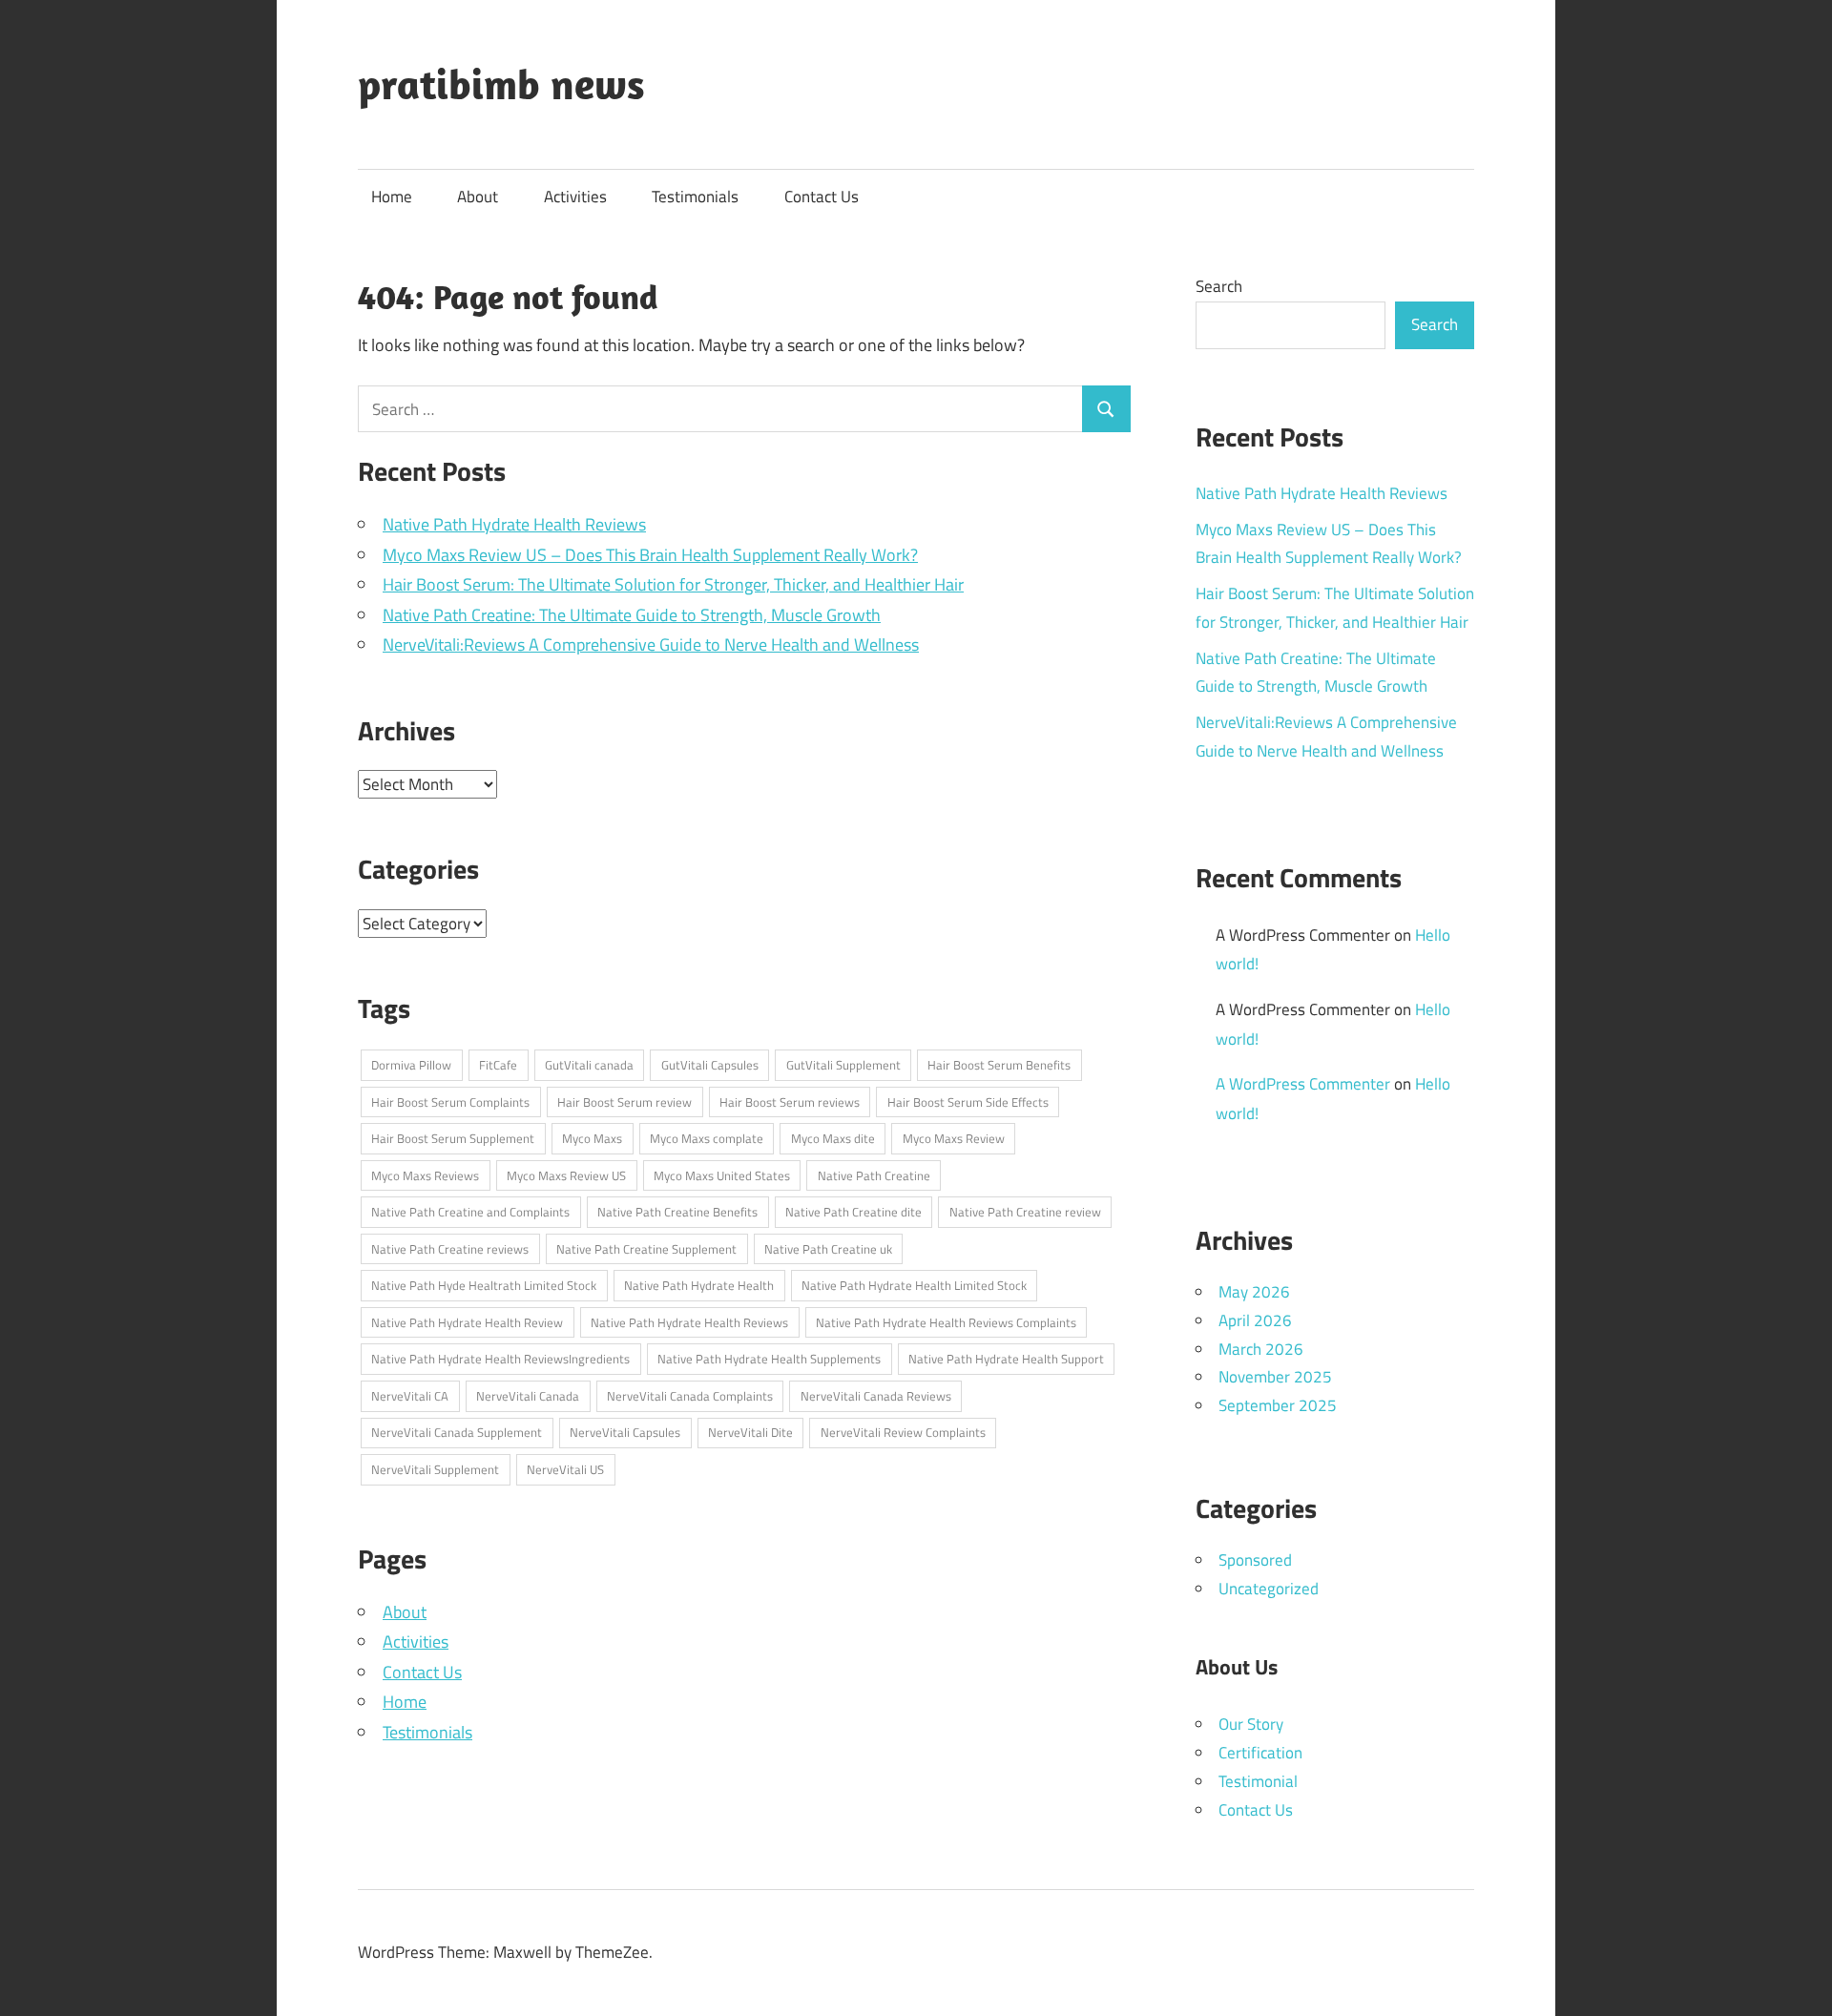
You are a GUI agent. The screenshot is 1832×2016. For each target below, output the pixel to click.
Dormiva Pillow (411, 1065)
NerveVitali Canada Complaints (690, 1396)
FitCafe (498, 1065)
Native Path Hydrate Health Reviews (514, 524)
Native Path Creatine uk (828, 1249)
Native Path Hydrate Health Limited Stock (914, 1285)
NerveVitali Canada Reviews (876, 1396)
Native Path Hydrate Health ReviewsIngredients (500, 1359)
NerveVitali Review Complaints (903, 1432)
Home (392, 197)
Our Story (1251, 1724)
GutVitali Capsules (710, 1065)
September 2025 (1278, 1405)
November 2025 (1275, 1377)
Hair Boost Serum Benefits (999, 1065)
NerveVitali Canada (528, 1396)
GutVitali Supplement (843, 1065)
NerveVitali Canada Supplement (457, 1432)
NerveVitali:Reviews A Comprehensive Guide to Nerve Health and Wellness (651, 644)
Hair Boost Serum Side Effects (968, 1102)
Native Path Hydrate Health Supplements (769, 1359)
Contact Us (822, 197)
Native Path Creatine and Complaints (470, 1212)
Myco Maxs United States (722, 1175)
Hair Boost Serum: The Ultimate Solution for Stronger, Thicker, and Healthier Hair (673, 584)
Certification (1260, 1753)
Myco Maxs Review (954, 1138)
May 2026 (1254, 1292)
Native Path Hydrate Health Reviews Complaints (946, 1322)
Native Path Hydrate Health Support (1006, 1359)
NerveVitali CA (410, 1396)
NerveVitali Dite (750, 1432)
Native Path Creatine (874, 1175)
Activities (575, 197)
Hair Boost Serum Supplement (453, 1138)
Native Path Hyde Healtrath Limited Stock (484, 1285)
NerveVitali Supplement (435, 1469)
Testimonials (695, 197)
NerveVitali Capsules (625, 1432)
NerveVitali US (565, 1469)
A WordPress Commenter (1303, 1084)
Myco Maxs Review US (566, 1175)
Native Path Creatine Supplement (646, 1249)
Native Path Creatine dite (854, 1212)
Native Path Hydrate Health (699, 1285)
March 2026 (1261, 1349)
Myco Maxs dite (833, 1138)
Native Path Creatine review (1025, 1212)
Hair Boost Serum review (625, 1102)
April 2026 (1255, 1320)
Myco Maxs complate (707, 1138)
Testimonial (1258, 1781)
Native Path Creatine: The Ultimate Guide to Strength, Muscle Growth (632, 615)
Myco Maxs (592, 1138)
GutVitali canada (589, 1065)
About (478, 197)
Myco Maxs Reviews (425, 1175)
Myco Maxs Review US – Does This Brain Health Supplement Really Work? (650, 555)
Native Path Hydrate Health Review (467, 1322)
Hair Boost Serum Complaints (450, 1102)
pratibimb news (501, 84)
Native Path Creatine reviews (450, 1249)
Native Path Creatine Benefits (677, 1212)
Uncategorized (1269, 1589)
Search (1219, 286)
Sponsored (1255, 1560)
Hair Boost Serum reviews (790, 1102)
